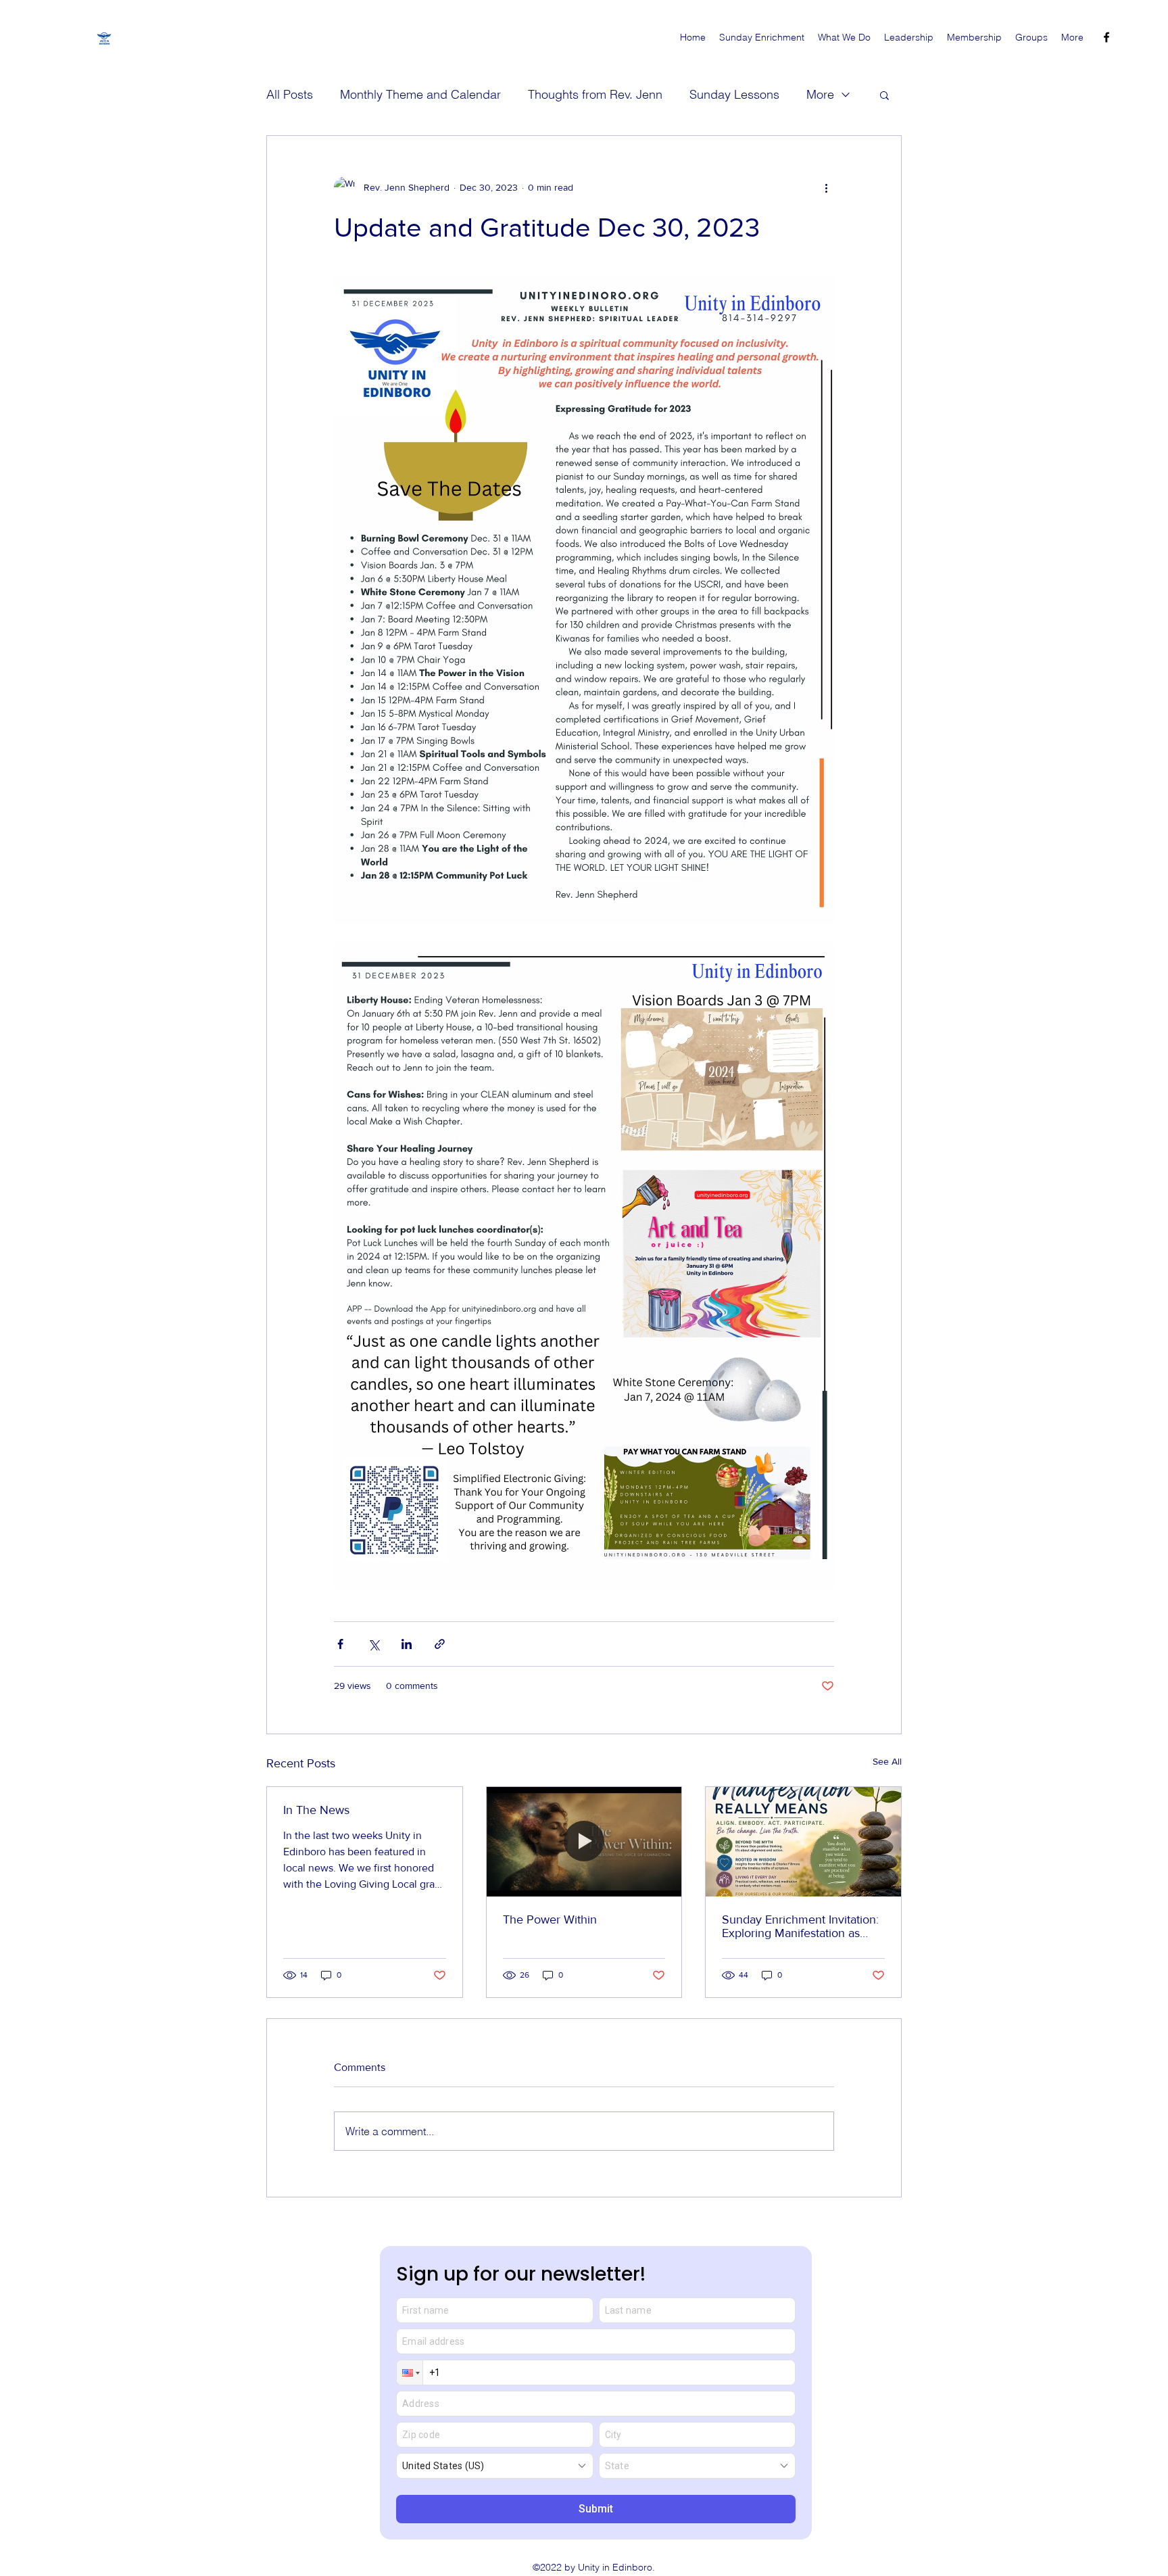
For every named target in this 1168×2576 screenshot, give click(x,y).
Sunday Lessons (734, 94)
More (820, 94)
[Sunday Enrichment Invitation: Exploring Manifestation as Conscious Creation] (803, 1842)
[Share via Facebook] (340, 1644)
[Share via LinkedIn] (407, 1644)
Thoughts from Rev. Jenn (595, 94)
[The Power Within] (584, 1842)
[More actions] (826, 187)
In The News (316, 1810)
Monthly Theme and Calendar (420, 94)
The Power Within (550, 1919)
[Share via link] (440, 1644)
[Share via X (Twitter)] (373, 1644)
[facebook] (1106, 37)
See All (887, 1761)
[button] (884, 95)
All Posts (290, 94)
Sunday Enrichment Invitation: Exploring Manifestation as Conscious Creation (800, 1926)
